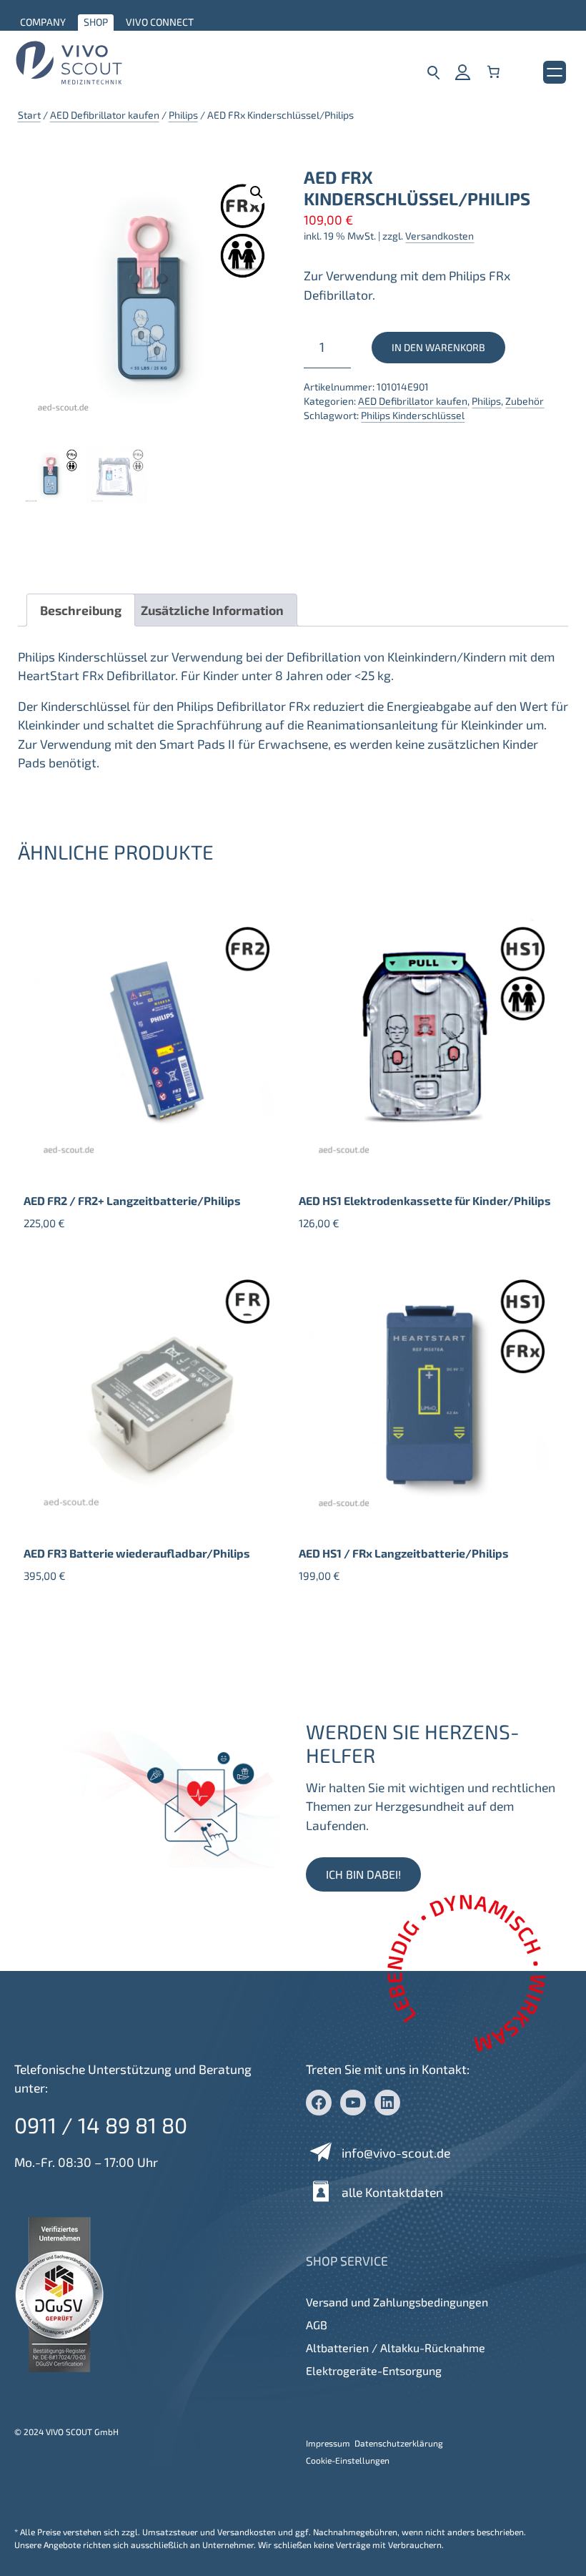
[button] (257, 192)
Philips (183, 115)
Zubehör (525, 401)
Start (29, 115)
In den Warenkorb (438, 347)
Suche (433, 72)
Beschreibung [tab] (81, 610)
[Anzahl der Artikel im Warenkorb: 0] (493, 72)
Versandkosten (439, 236)
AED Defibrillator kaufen (105, 115)
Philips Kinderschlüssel (413, 415)
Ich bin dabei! (363, 1874)
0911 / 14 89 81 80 (101, 2125)
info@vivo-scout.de (396, 2153)
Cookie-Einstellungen (348, 2460)
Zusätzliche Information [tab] (212, 610)
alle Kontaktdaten (392, 2192)
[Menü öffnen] (555, 72)
